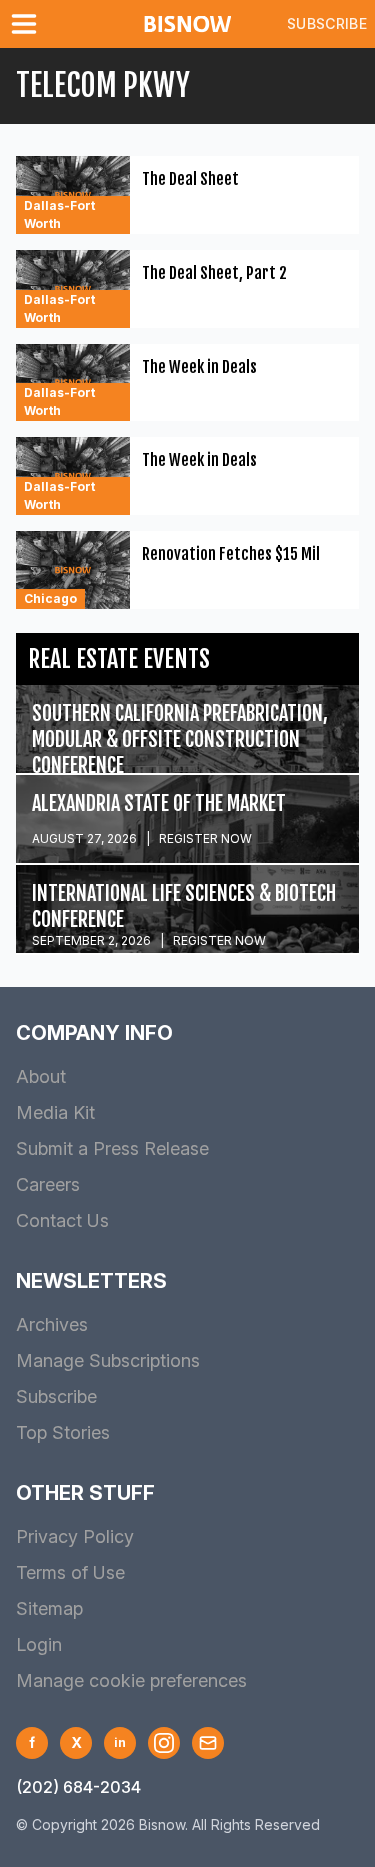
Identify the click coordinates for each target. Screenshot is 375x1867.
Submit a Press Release (112, 1148)
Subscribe (327, 23)
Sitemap (49, 1608)
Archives (52, 1324)
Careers (48, 1184)
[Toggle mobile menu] (28, 24)
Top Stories (63, 1432)
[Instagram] (164, 1743)
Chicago (50, 598)
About (41, 1076)
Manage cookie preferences (131, 1680)
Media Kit (55, 1112)
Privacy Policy (75, 1536)
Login (39, 1644)
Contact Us (62, 1220)
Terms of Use (70, 1572)
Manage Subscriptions (108, 1360)
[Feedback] (208, 1743)
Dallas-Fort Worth (59, 214)
